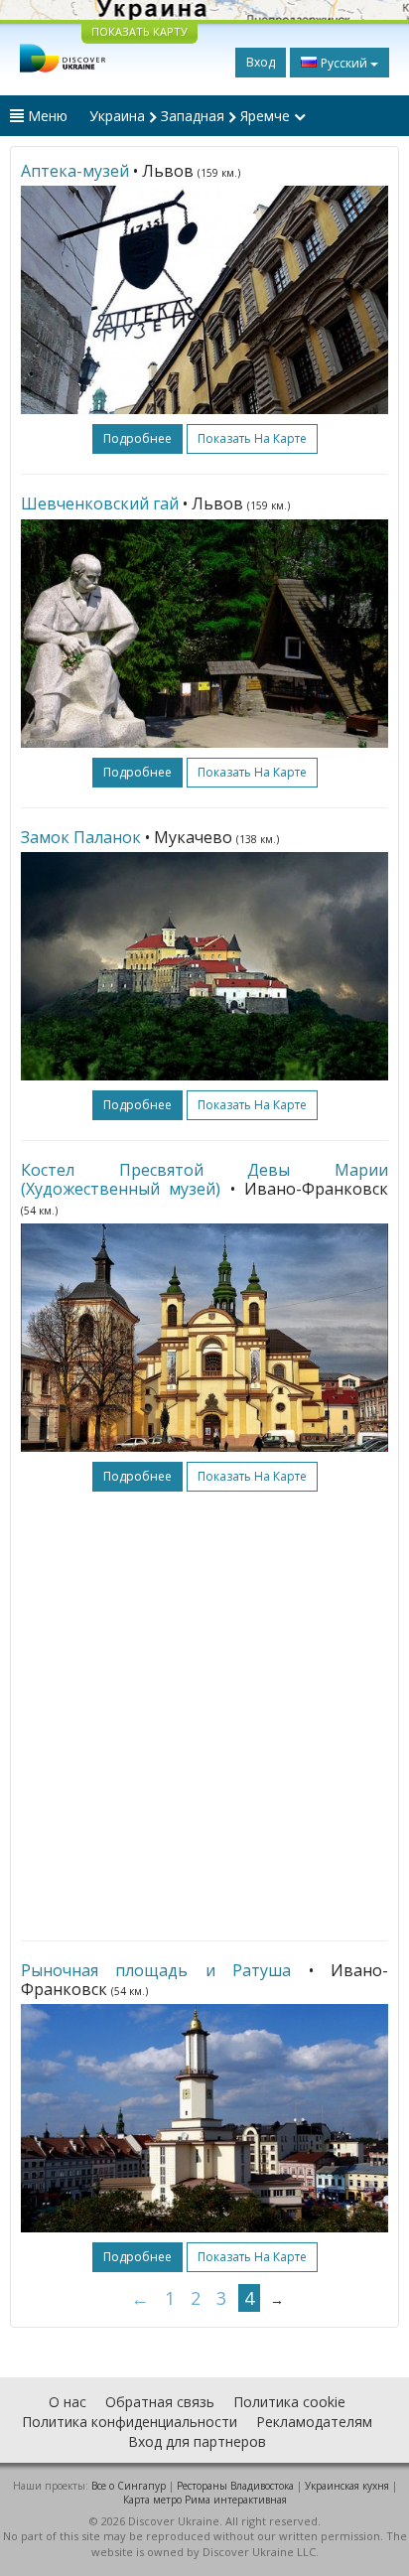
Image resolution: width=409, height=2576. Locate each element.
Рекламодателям (314, 2422)
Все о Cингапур (129, 2486)
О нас (68, 2402)
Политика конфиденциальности (130, 2422)
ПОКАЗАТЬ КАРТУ (139, 31)
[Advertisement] (204, 1716)
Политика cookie (289, 2402)
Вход (261, 62)
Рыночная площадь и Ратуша (156, 1970)
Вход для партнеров (197, 2441)
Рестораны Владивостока (235, 2486)
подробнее (137, 438)
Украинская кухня (347, 2486)
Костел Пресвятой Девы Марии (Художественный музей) (204, 1179)
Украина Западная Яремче (192, 116)
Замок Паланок (81, 837)
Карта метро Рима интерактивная (205, 2500)
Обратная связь (160, 2402)
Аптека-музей (75, 171)
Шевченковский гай (100, 503)
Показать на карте (252, 438)
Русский (344, 63)
